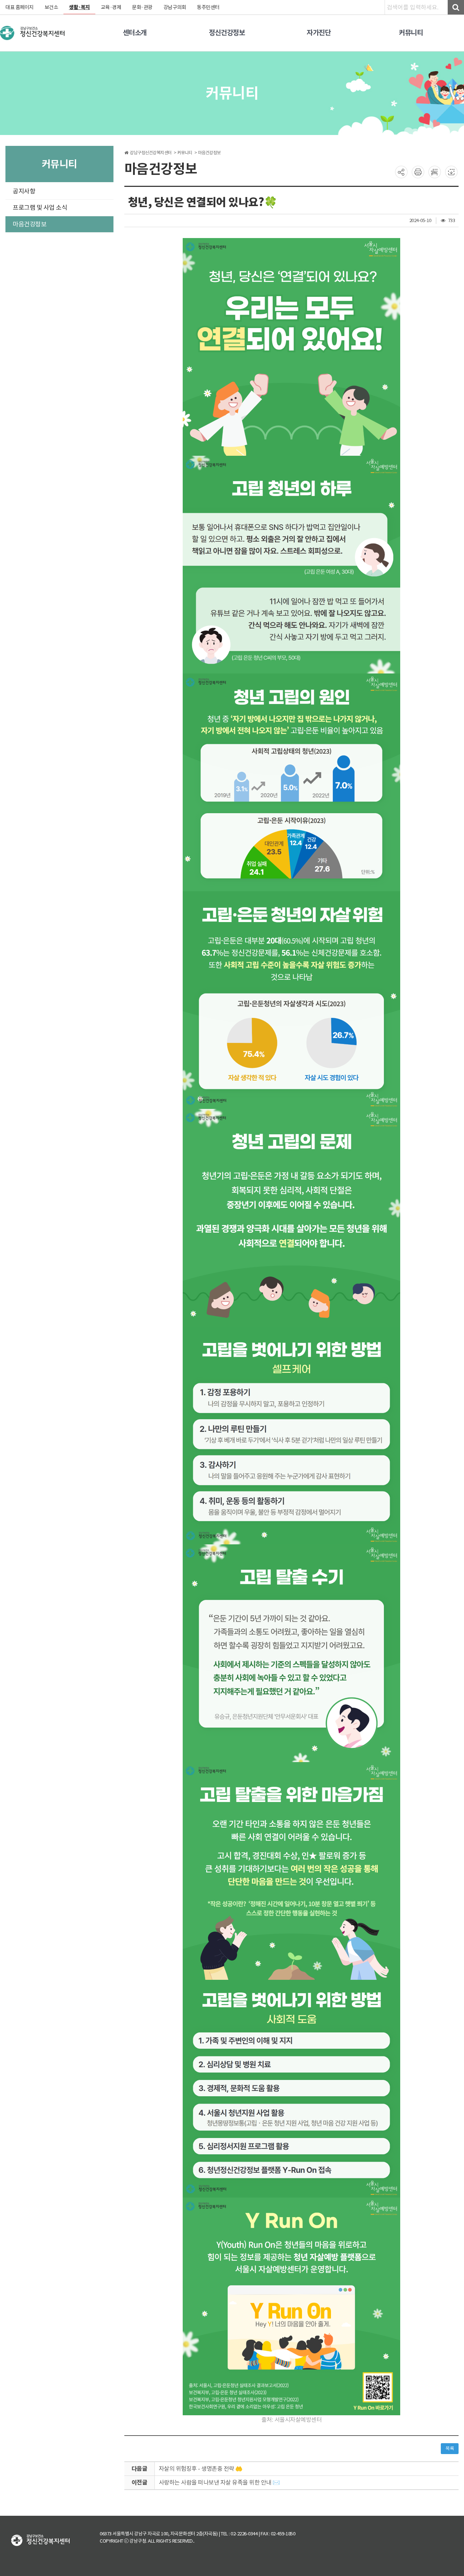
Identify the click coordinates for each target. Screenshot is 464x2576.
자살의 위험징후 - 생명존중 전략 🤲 (201, 2469)
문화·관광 (142, 7)
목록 (450, 2448)
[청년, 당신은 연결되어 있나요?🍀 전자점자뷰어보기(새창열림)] (435, 172)
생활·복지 (79, 7)
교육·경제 (111, 7)
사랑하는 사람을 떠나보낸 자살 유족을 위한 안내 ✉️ (219, 2482)
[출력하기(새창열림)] (418, 172)
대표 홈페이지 (20, 7)
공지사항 (24, 191)
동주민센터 (208, 7)
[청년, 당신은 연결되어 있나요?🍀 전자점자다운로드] (451, 172)
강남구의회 (175, 7)
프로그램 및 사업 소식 (40, 208)
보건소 (51, 7)
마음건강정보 (30, 224)
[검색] (456, 7)
